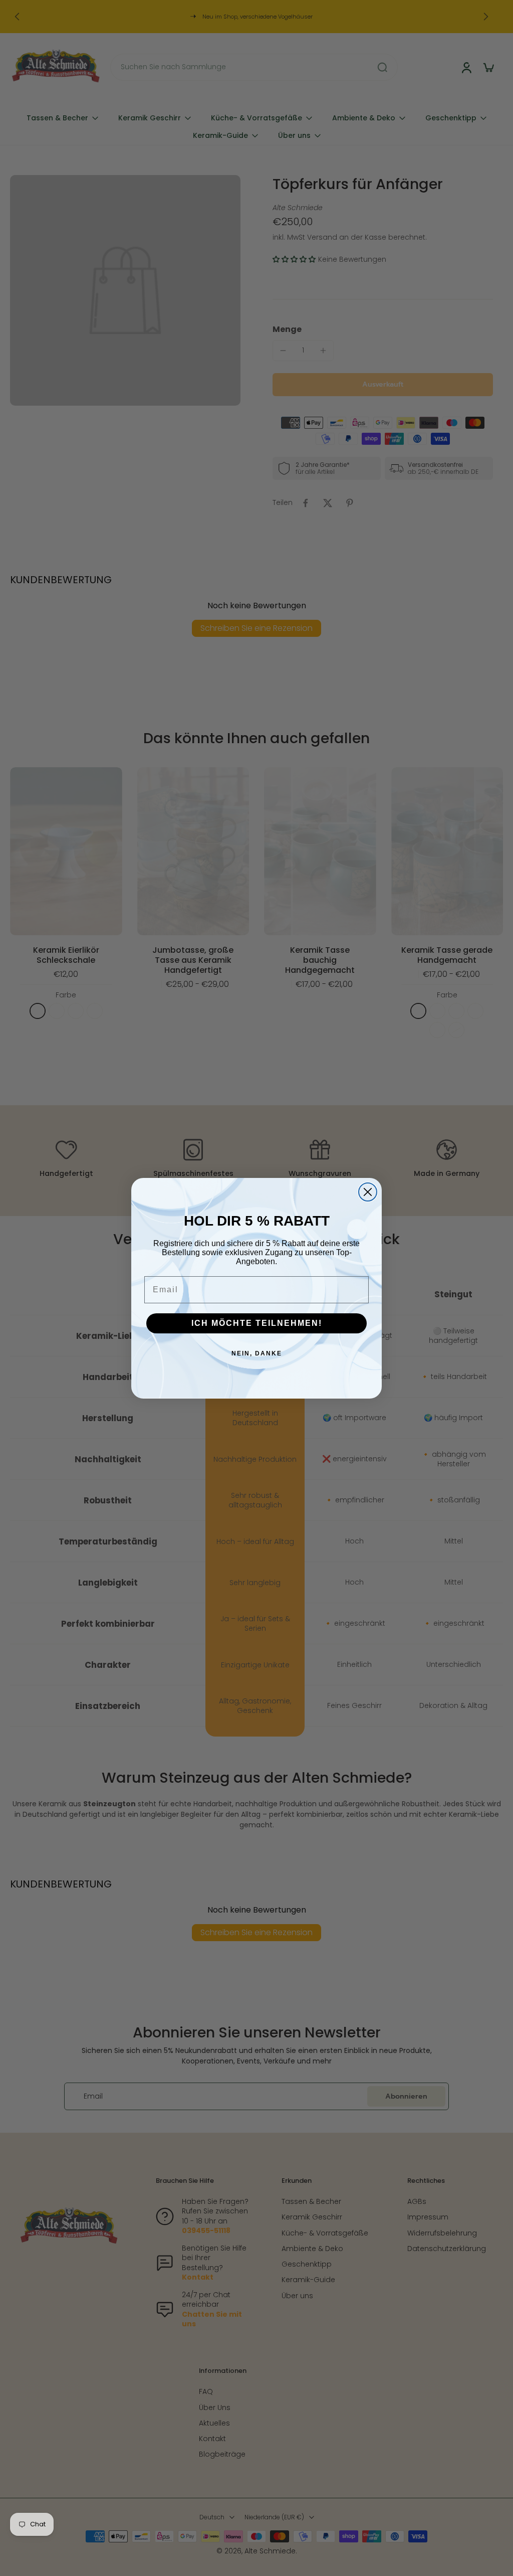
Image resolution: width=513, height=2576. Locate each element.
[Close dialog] (368, 1192)
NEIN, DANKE (257, 1353)
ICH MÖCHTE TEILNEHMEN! (257, 1323)
